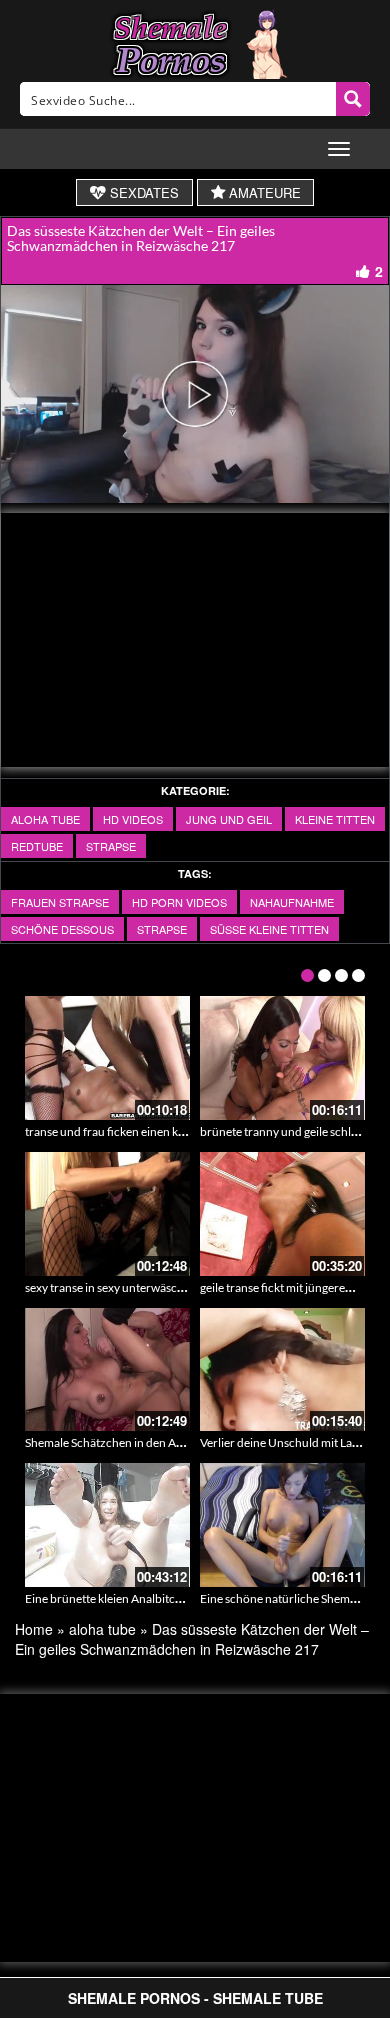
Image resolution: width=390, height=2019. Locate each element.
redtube (37, 846)
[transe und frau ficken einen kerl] (107, 1058)
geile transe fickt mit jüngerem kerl (288, 1287)
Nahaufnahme (292, 902)
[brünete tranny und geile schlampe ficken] (282, 1058)
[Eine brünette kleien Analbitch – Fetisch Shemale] (107, 1525)
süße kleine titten (269, 929)
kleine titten (335, 819)
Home (34, 1629)
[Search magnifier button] (353, 99)
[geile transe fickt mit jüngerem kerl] (282, 1214)
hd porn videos (179, 902)
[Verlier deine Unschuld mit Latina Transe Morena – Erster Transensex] (282, 1370)
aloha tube (45, 819)
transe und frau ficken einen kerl (108, 1131)
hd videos (133, 819)
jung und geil (229, 819)
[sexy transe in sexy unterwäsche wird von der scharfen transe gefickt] (107, 1214)
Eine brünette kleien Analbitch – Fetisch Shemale (151, 1598)
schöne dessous (62, 929)
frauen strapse (60, 902)
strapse (111, 846)
